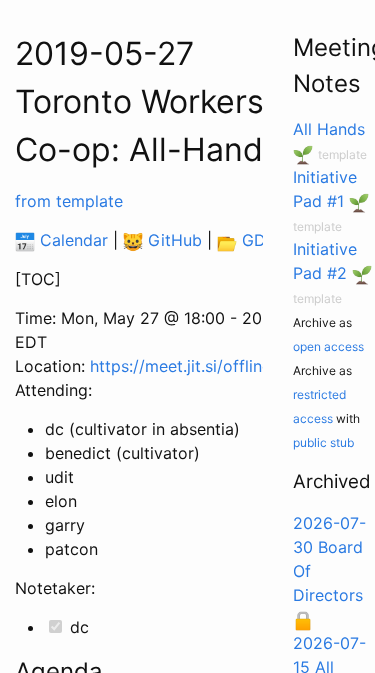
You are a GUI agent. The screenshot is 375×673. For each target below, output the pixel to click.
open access (328, 346)
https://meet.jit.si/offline (180, 366)
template (342, 154)
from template (69, 201)
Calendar (71, 240)
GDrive (265, 240)
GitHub (172, 240)
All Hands (329, 129)
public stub (323, 442)
